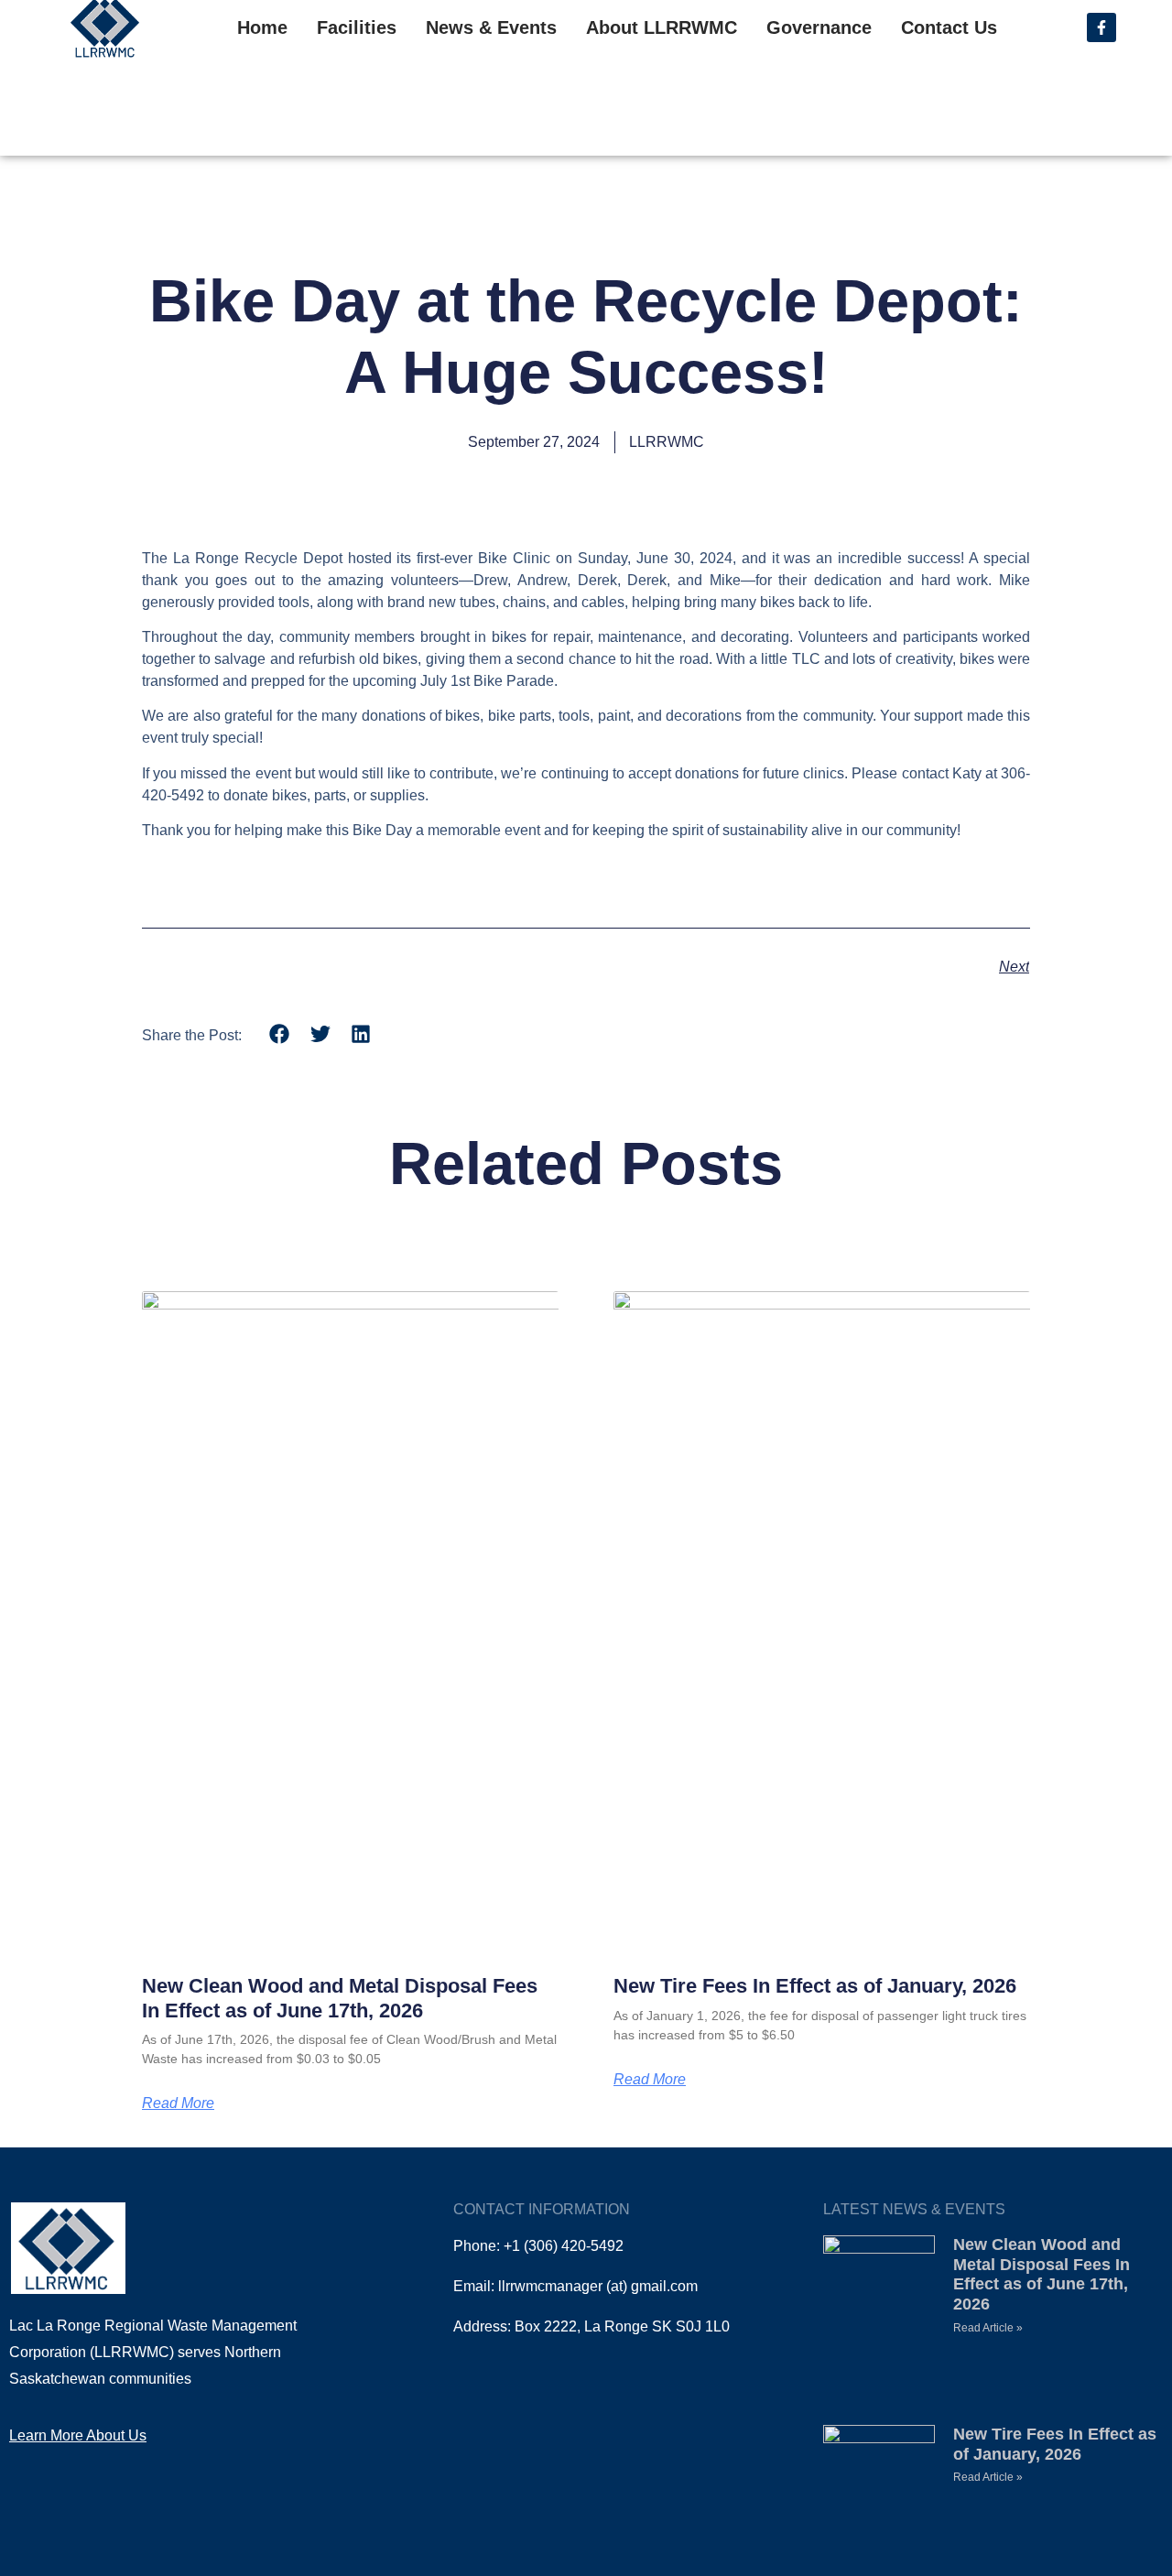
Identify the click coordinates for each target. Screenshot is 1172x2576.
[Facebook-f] (1101, 27)
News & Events (491, 27)
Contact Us (949, 27)
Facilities (357, 27)
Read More (178, 2103)
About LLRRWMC (662, 27)
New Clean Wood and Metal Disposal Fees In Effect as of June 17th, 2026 (340, 1998)
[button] (280, 1034)
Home (262, 27)
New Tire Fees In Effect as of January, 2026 (815, 1986)
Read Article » (988, 2328)
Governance (819, 27)
